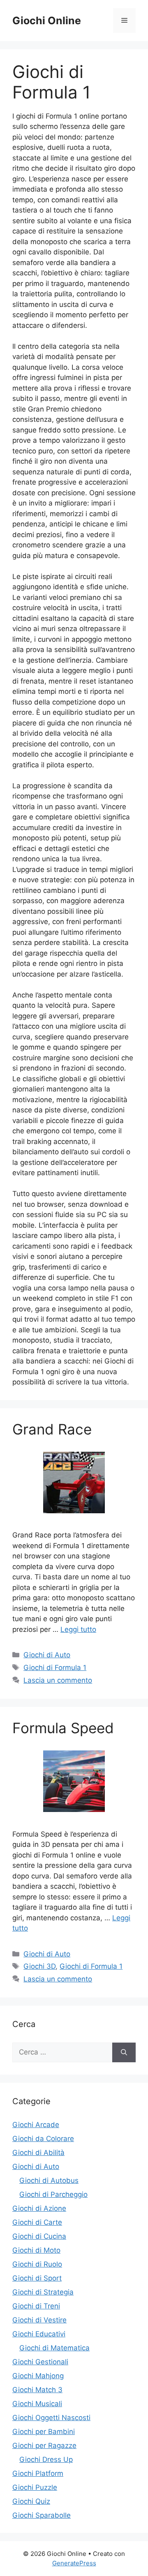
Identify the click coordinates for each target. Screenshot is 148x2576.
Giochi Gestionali (40, 2362)
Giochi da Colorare (43, 2139)
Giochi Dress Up (46, 2459)
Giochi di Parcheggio (53, 2194)
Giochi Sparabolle (42, 2515)
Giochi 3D (39, 1966)
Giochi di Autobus (49, 2180)
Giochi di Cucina (39, 2236)
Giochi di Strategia (43, 2292)
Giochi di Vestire (39, 2320)
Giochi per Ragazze (44, 2446)
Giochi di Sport (37, 2278)
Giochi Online (47, 21)
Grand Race (52, 1429)
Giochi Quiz (31, 2501)
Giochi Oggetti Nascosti (51, 2418)
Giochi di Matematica (54, 2348)
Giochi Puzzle (35, 2487)
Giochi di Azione (39, 2208)
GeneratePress (74, 2563)
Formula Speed (63, 1728)
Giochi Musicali (37, 2404)
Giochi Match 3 (37, 2390)
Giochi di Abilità (38, 2153)
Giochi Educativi (39, 2334)
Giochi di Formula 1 (55, 1668)
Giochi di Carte (37, 2222)
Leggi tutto (78, 1629)
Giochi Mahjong (38, 2376)
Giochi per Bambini (44, 2432)
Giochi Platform (38, 2473)
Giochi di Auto (47, 1655)
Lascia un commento (58, 1680)
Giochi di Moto (36, 2250)
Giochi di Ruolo (37, 2264)
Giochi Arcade (36, 2125)
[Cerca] (124, 2052)
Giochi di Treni (36, 2306)
